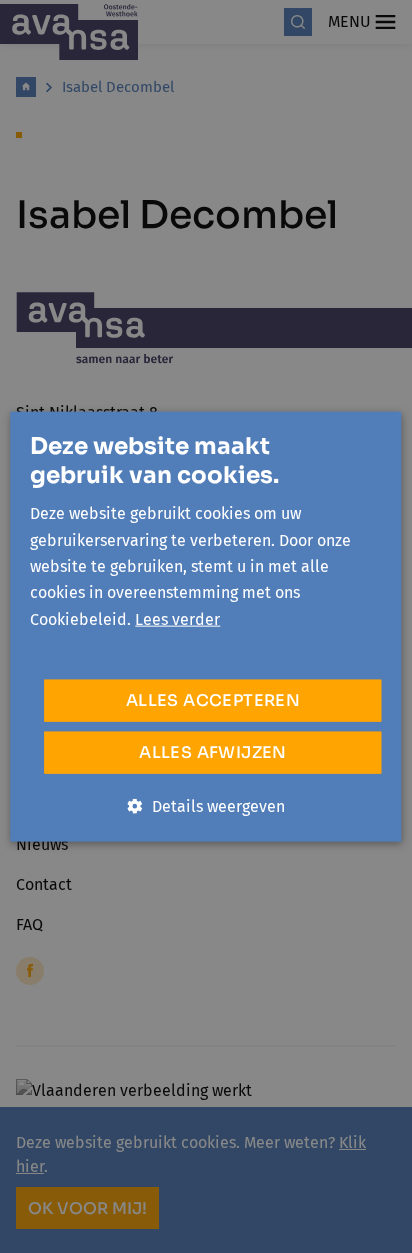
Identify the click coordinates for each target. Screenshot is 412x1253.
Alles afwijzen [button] (213, 752)
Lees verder (177, 618)
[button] (206, 807)
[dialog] (206, 626)
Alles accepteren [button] (213, 700)
